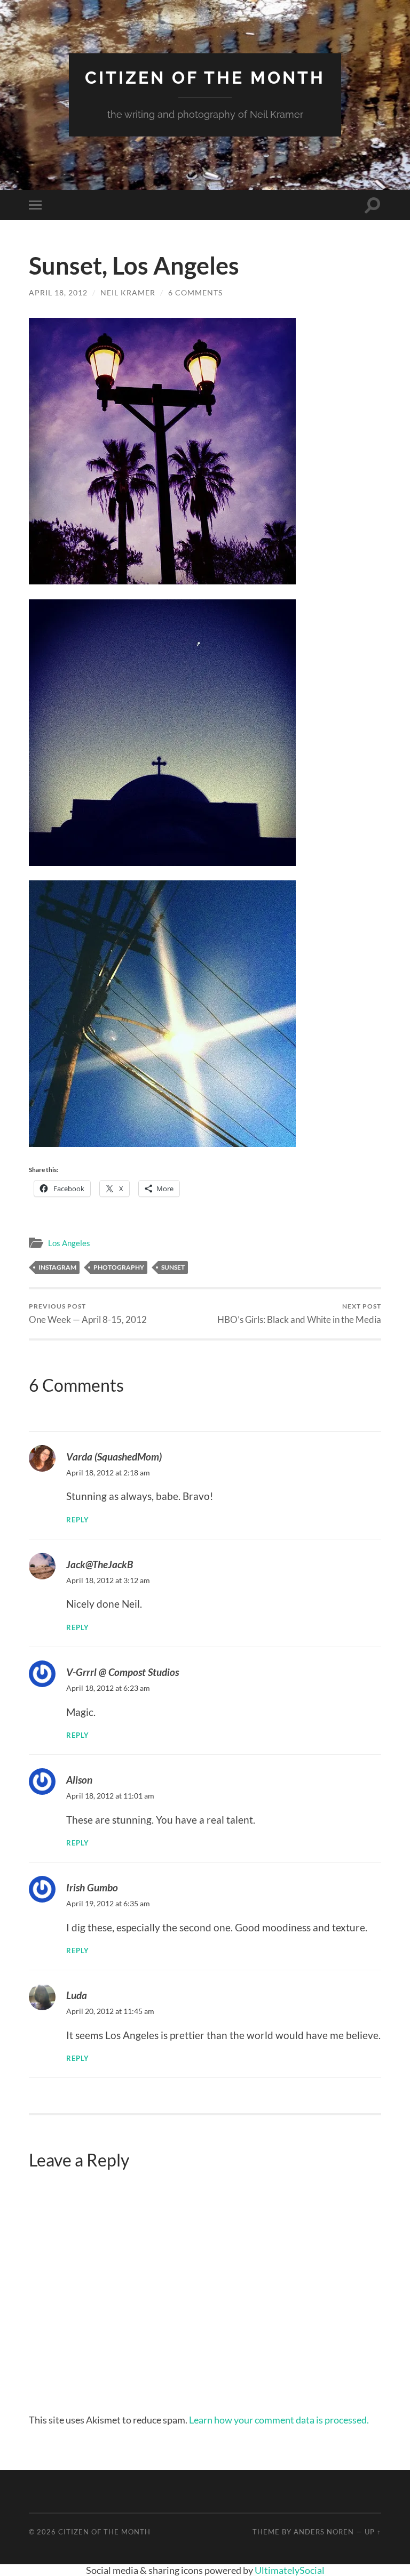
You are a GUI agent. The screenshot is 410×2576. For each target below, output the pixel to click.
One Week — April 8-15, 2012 (88, 1314)
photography (119, 1267)
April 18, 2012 (58, 292)
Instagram (57, 1267)
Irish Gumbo (92, 1887)
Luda (77, 1995)
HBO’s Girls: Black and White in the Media (299, 1314)
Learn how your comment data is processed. (279, 2420)
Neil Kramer (128, 292)
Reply (78, 1520)
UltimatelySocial (290, 2570)
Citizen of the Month (205, 78)
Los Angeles (69, 1243)
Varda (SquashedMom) (114, 1456)
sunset (173, 1267)
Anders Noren (324, 2532)
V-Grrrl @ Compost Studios (123, 1672)
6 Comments (195, 292)
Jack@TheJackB (100, 1564)
